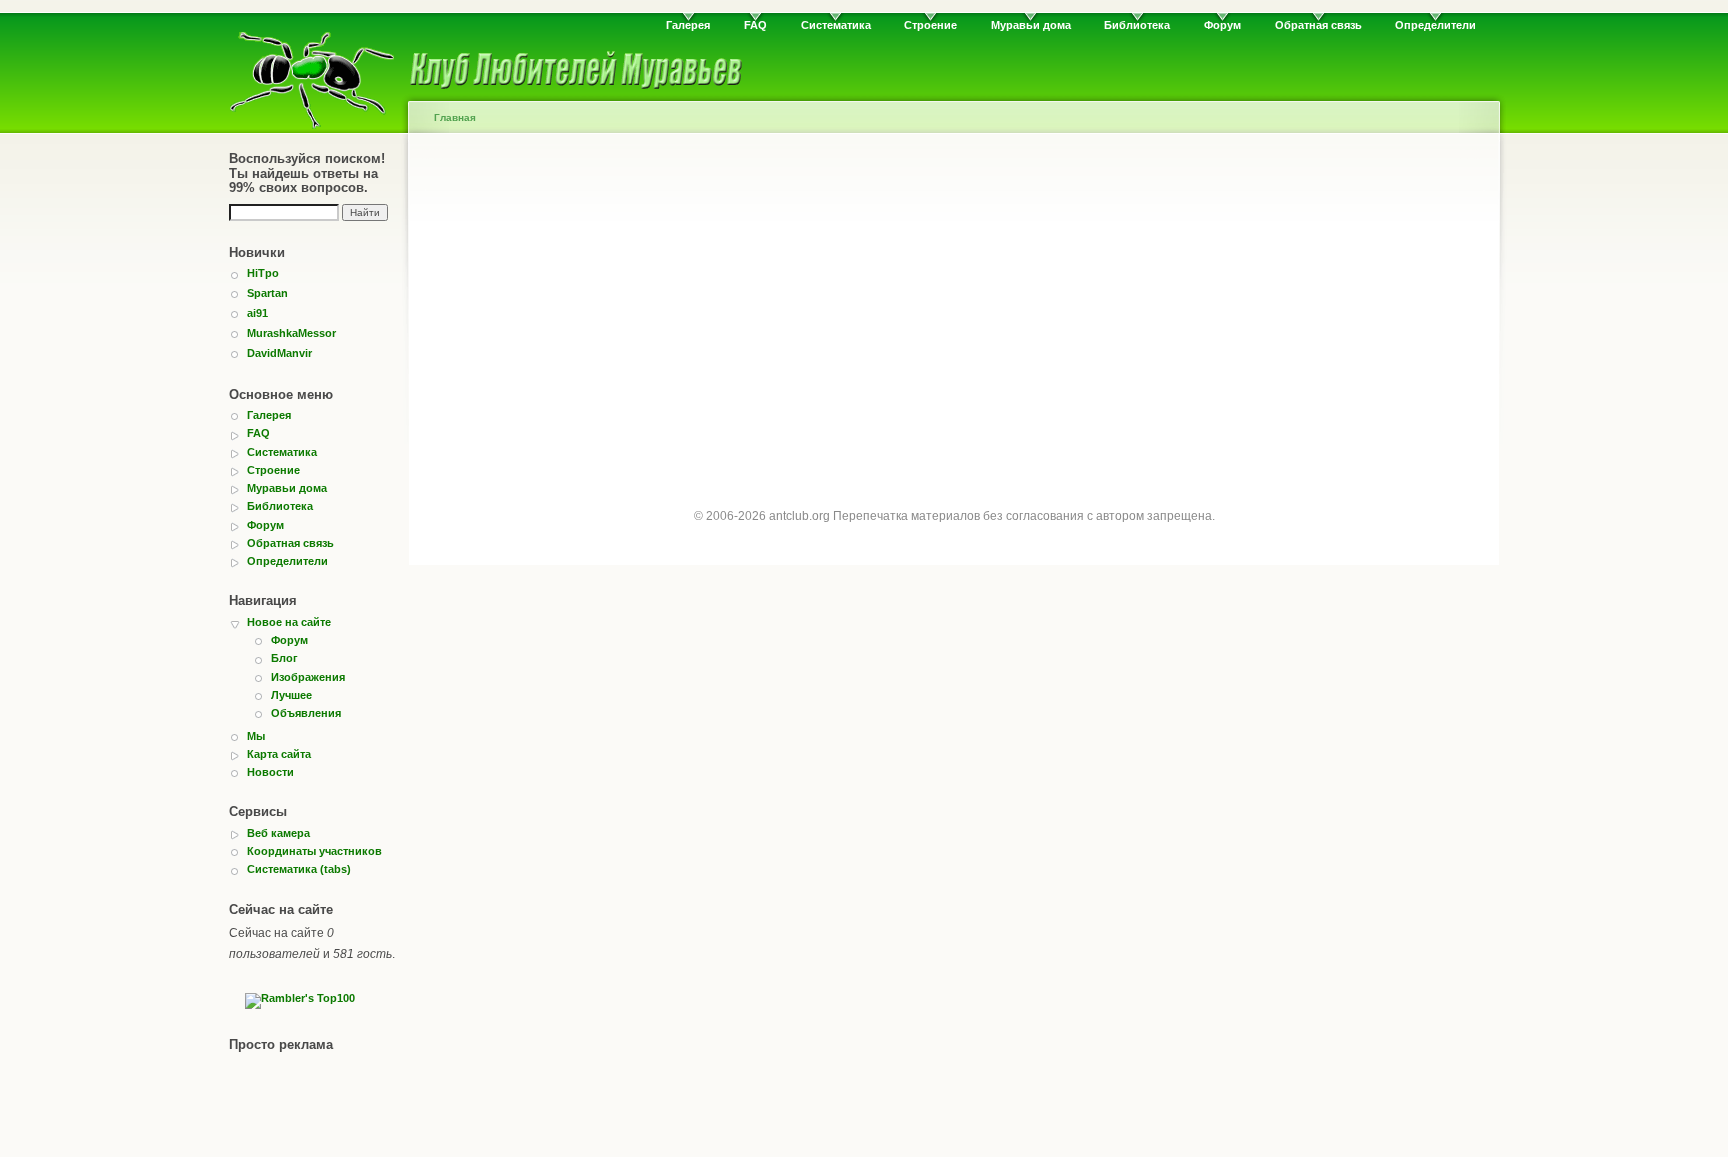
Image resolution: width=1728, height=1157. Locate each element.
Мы (256, 736)
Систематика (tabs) (299, 869)
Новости (270, 772)
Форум (1222, 25)
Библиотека (1137, 25)
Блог (284, 658)
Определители (1435, 25)
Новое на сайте (289, 622)
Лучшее (291, 695)
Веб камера (278, 833)
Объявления (306, 713)
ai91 (257, 313)
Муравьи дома (1031, 25)
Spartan (267, 293)
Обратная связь (1318, 25)
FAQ (755, 25)
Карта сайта (279, 754)
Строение (930, 25)
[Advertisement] (954, 312)
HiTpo (263, 273)
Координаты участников (314, 851)
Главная (455, 117)
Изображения (308, 677)
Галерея (688, 25)
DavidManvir (279, 353)
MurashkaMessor (291, 333)
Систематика (836, 25)
